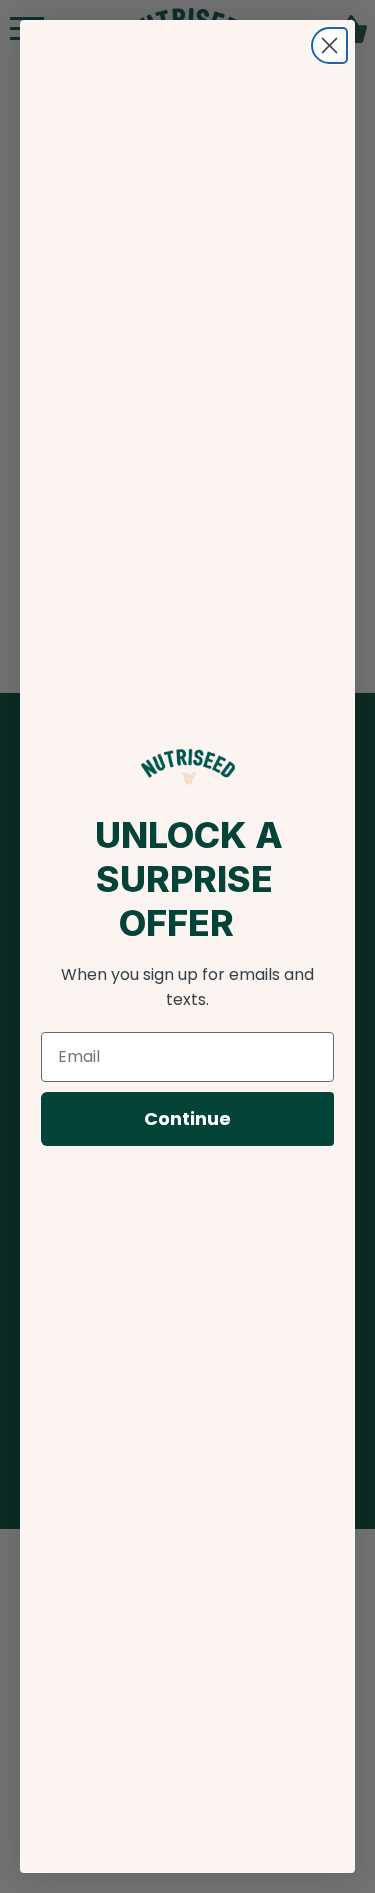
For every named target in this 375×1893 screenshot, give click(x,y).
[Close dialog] (329, 45)
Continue (187, 1118)
